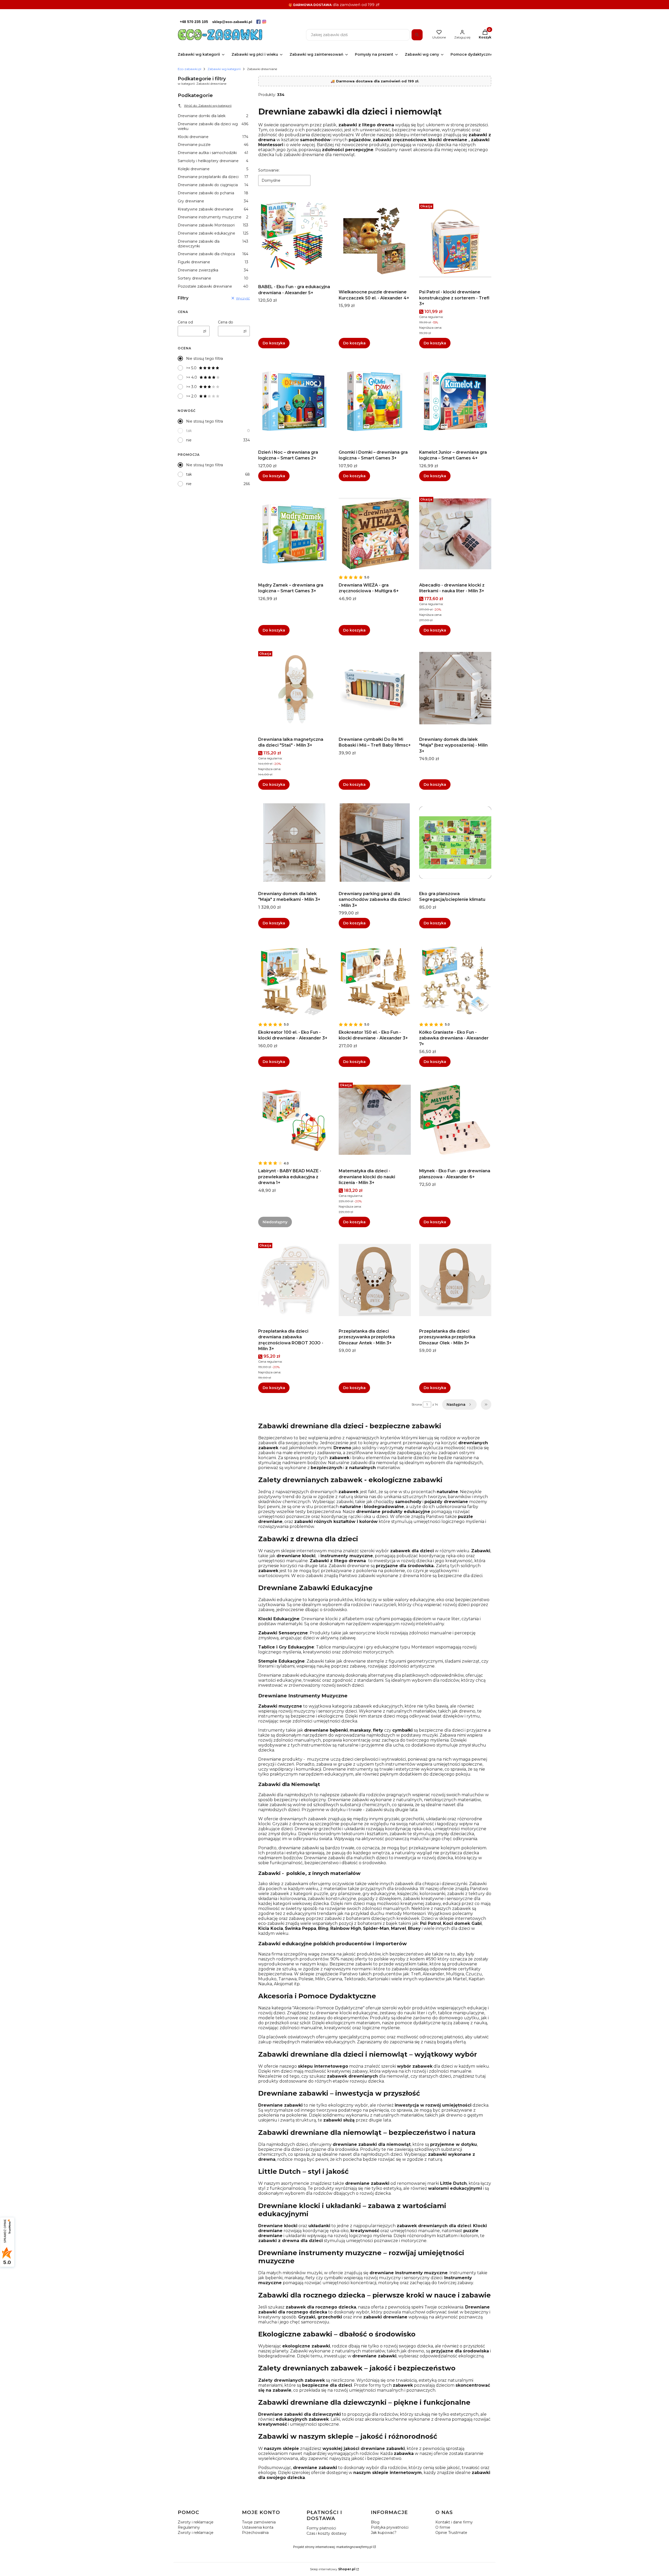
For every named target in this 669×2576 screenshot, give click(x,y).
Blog (375, 2522)
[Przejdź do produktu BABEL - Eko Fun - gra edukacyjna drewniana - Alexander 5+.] (294, 236)
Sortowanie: (269, 170)
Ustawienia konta (258, 2527)
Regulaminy (189, 2527)
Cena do (226, 322)
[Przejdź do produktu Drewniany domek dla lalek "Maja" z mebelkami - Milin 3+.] (294, 843)
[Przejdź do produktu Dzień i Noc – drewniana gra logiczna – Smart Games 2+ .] (294, 401)
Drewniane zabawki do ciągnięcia (213, 185)
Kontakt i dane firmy (454, 2522)
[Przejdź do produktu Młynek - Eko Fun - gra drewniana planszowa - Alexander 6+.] (455, 1120)
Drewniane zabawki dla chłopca (213, 254)
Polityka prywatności (390, 2527)
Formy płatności (321, 2528)
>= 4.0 (192, 377)
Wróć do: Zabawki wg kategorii (208, 106)
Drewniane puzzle (213, 145)
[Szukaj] (417, 35)
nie (189, 440)
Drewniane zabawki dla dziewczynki (213, 244)
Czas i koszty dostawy (327, 2533)
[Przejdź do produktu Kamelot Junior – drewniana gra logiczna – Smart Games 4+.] (455, 401)
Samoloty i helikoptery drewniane (213, 161)
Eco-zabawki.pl (189, 69)
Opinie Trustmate (451, 2533)
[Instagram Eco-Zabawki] (264, 22)
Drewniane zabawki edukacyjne (213, 233)
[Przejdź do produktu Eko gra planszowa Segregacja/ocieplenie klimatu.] (455, 843)
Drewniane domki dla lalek (213, 116)
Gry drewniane (213, 201)
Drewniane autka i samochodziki (213, 153)
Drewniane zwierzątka (213, 270)
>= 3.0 (191, 387)
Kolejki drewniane (213, 169)
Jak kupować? (384, 2533)
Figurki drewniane (213, 262)
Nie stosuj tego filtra (204, 359)
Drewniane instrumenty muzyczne (213, 217)
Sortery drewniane (213, 278)
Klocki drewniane (213, 137)
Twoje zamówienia (259, 2522)
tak (189, 431)
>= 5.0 (191, 368)
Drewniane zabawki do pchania (213, 193)
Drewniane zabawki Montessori (213, 225)
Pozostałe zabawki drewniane (213, 286)
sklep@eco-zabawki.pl (232, 22)
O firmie (443, 2527)
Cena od (185, 322)
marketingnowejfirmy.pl (354, 2547)
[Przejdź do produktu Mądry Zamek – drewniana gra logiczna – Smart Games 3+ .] (294, 534)
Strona (417, 1404)
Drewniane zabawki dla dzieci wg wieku (213, 126)
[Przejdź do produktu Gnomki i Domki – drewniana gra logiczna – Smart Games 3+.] (375, 401)
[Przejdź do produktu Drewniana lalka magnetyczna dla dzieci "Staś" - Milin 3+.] (294, 688)
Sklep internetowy (333, 2569)
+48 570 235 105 (194, 22)
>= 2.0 (191, 396)
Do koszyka (274, 343)
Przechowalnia (255, 2533)
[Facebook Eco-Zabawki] (258, 22)
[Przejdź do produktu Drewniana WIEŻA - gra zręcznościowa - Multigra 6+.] (375, 534)
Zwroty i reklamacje (196, 2522)
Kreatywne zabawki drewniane (213, 209)
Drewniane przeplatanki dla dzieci (213, 177)
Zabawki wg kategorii (224, 69)
